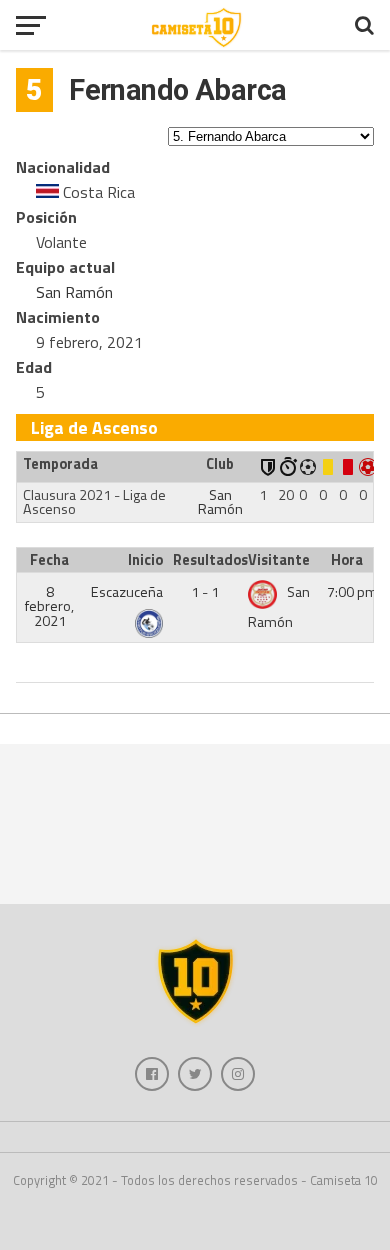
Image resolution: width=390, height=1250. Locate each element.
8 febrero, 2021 (49, 606)
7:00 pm (352, 592)
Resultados (208, 560)
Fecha (49, 560)
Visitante (279, 560)
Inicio (145, 560)
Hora (347, 560)
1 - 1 (205, 592)
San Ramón (74, 292)
